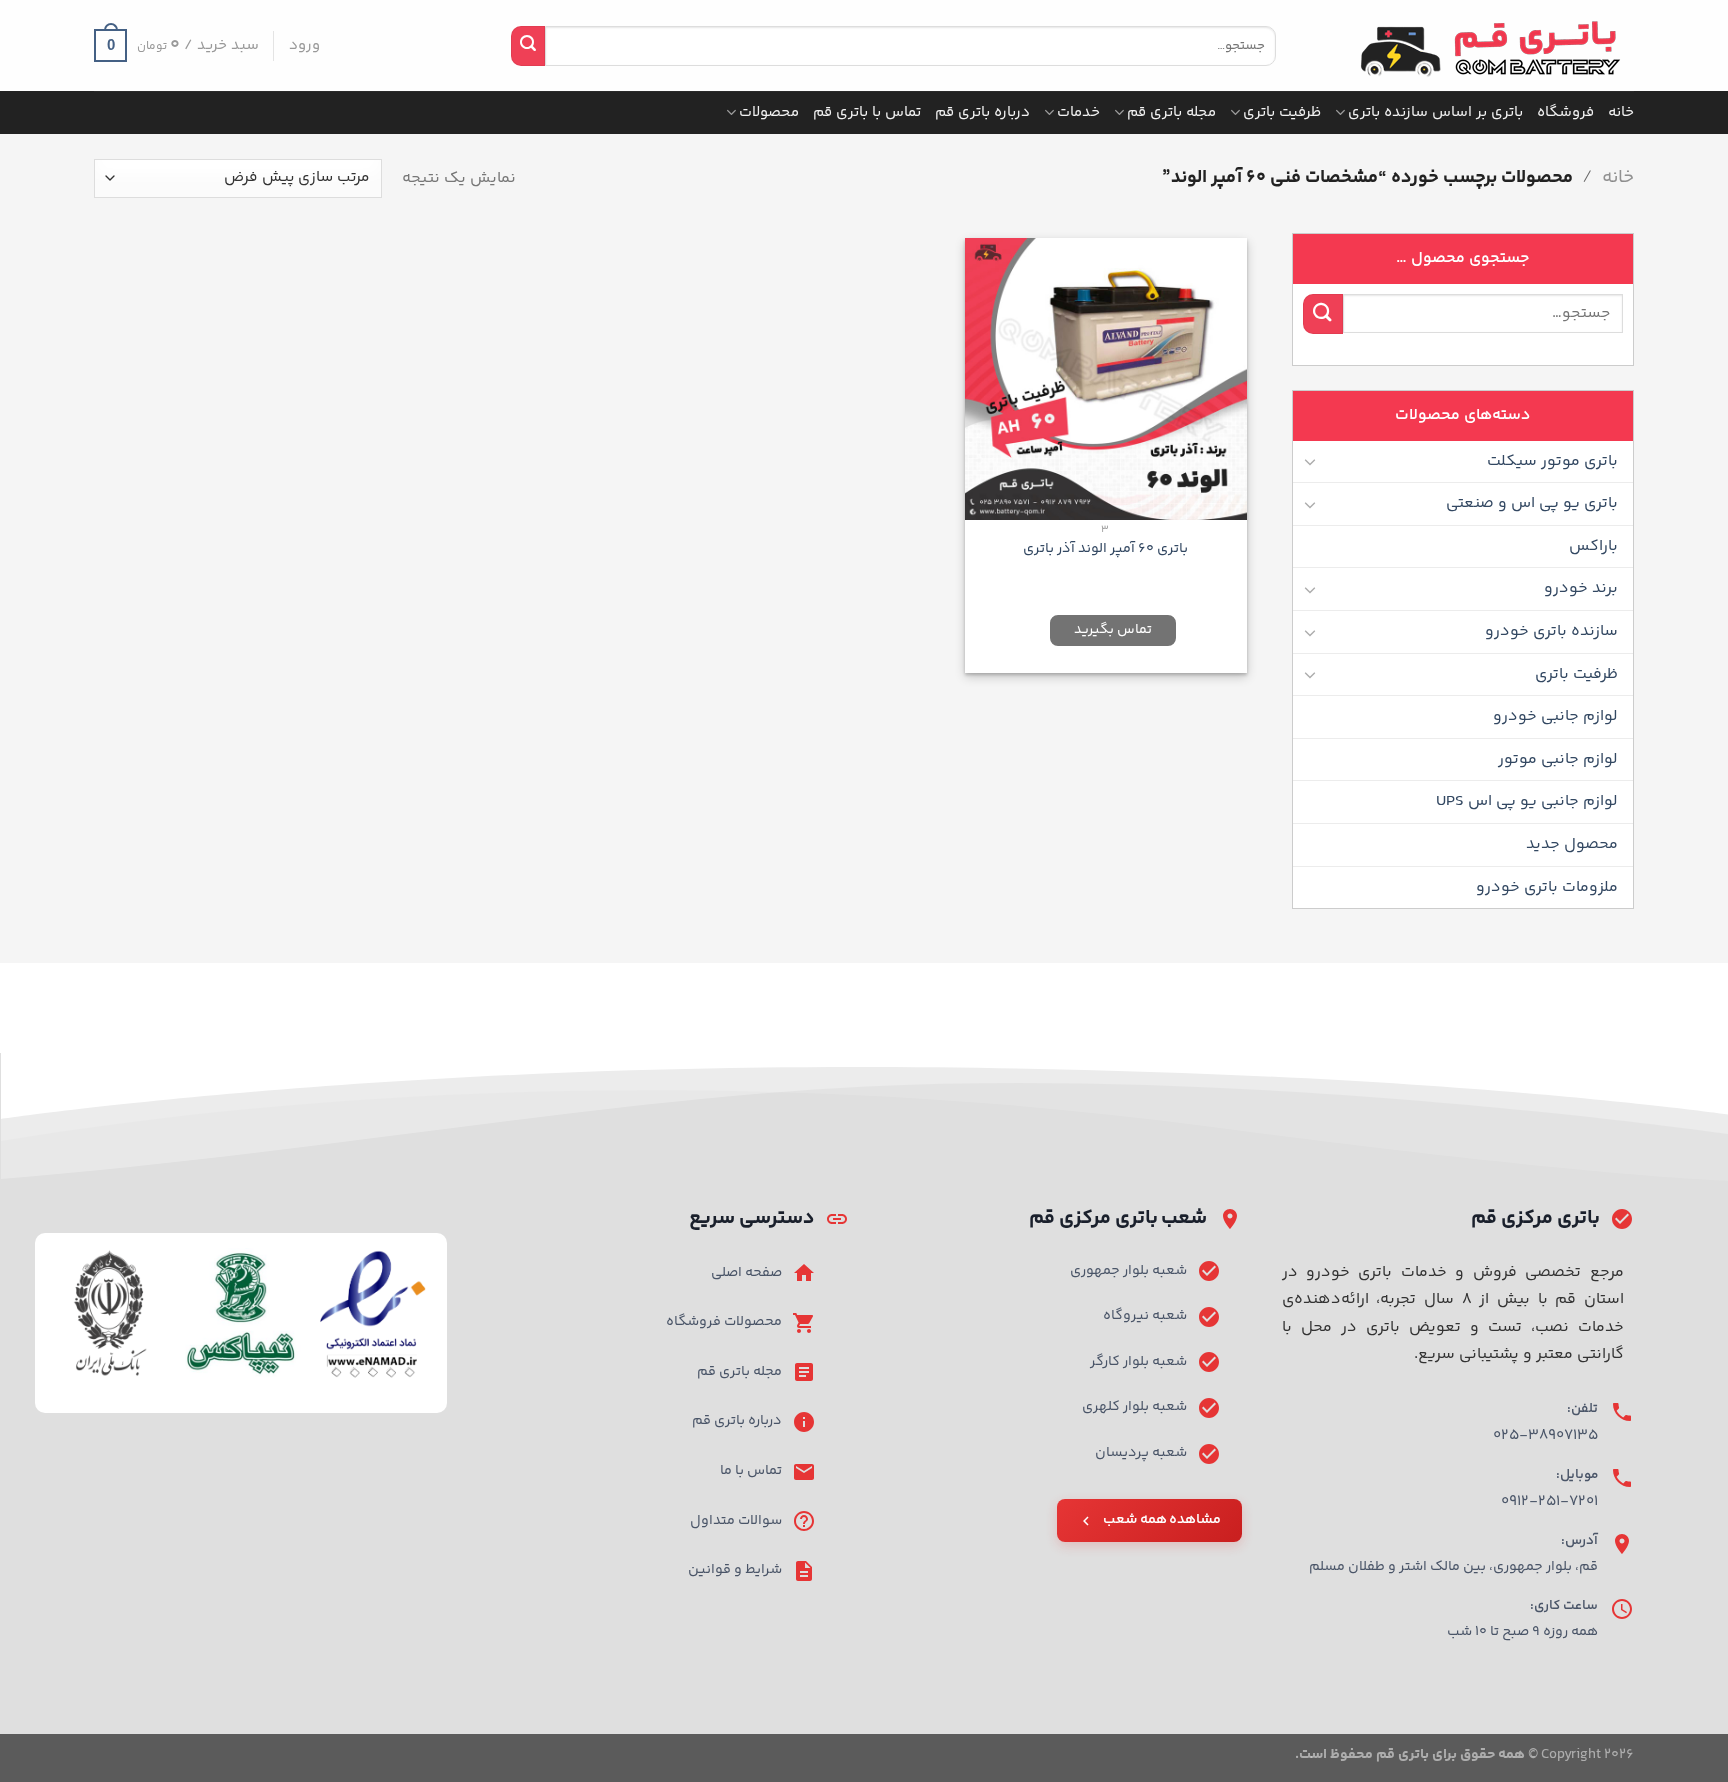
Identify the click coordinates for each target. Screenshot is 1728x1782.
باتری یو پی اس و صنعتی (1532, 503)
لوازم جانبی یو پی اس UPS (1527, 801)
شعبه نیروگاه (1145, 1316)
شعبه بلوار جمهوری (1128, 1271)
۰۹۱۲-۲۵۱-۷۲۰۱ (1549, 1501)
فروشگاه (1565, 112)
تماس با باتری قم (867, 112)
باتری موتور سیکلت (1552, 461)
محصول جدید (1572, 844)
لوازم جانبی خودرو (1555, 716)
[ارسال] (528, 46)
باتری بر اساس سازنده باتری (1435, 112)
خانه (1621, 112)
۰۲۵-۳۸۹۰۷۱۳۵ (1545, 1435)
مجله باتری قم (1171, 112)
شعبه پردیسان (1141, 1453)
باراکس (1593, 546)
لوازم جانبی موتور (1558, 759)
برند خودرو (1581, 588)
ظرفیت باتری (1282, 112)
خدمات (1078, 112)
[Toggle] (1311, 461)
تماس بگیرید (1113, 630)
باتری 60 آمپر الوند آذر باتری (1105, 549)
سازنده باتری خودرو (1551, 631)
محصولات (769, 112)
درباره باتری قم (982, 112)
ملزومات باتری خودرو (1547, 887)
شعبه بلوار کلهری (1134, 1407)
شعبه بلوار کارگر (1138, 1362)
